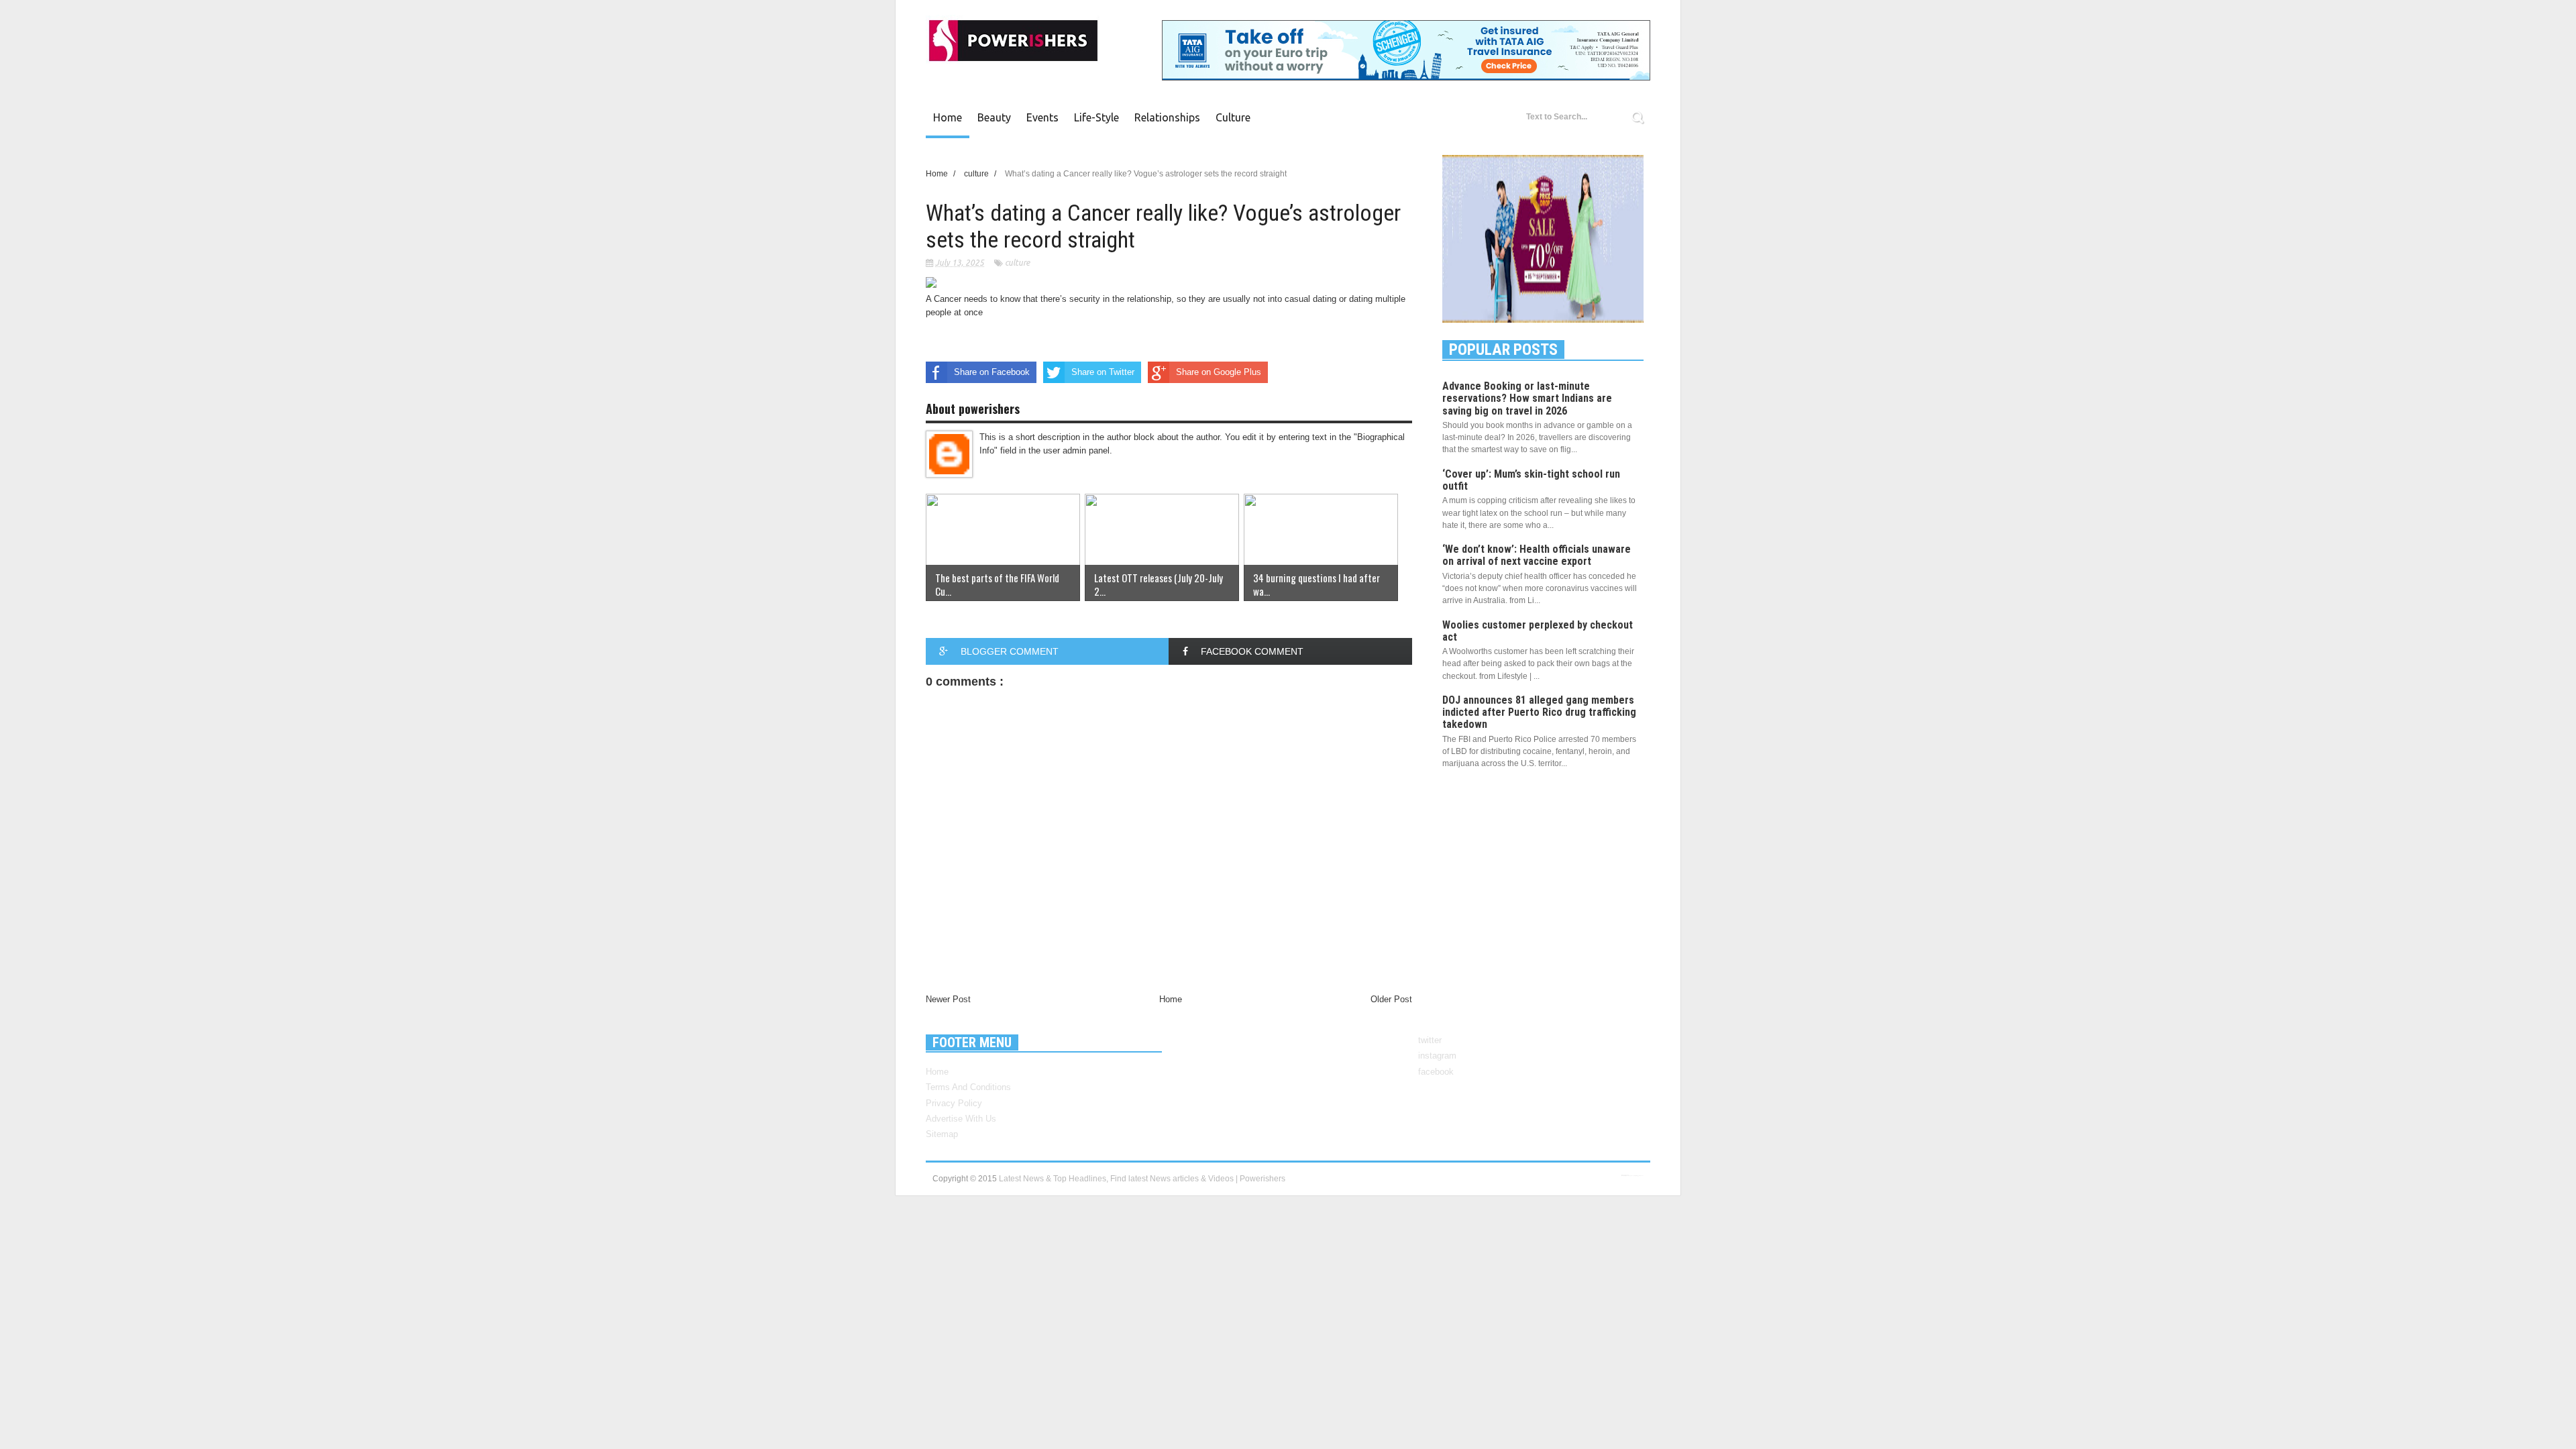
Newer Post (948, 999)
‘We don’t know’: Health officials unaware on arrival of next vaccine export (1537, 555)
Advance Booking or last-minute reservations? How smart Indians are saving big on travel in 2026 (1527, 398)
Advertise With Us (961, 1119)
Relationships (1167, 117)
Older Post (1391, 999)
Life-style (1096, 117)
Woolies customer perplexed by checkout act (1538, 631)
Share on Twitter (1103, 372)
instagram (1437, 1056)
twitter (1430, 1040)
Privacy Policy (954, 1103)
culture (1233, 117)
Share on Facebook (992, 372)
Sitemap (942, 1134)
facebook (1436, 1072)
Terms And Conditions (968, 1087)
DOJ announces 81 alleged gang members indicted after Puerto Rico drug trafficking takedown (1539, 712)
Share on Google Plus (1219, 372)
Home (948, 117)
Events (1042, 117)
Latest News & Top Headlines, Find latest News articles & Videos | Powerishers (1142, 1179)
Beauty (994, 117)
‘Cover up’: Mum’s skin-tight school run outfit (1531, 480)
